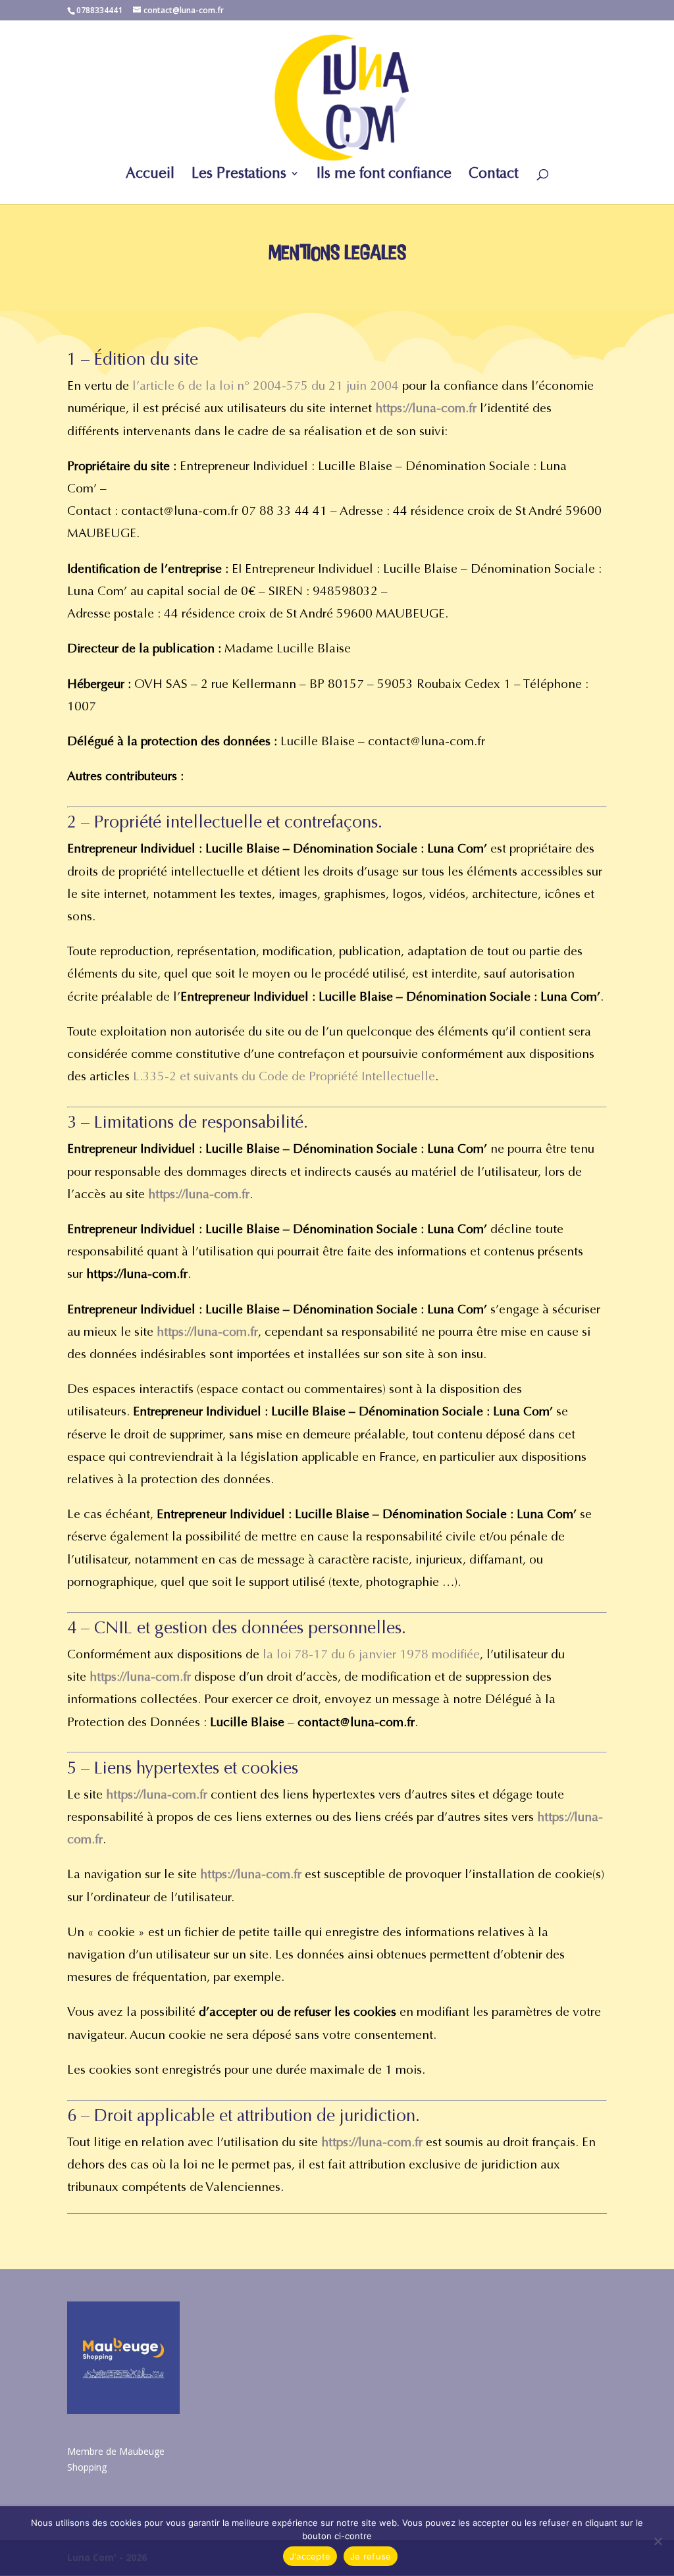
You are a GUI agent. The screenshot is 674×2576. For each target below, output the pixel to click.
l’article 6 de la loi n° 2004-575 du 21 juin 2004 (266, 386)
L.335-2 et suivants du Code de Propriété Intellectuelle (284, 1076)
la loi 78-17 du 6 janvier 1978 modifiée (371, 1654)
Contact (493, 175)
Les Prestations (239, 175)
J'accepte (310, 2556)
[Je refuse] (658, 2541)
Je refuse (371, 2556)
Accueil (150, 175)
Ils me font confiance (384, 175)
